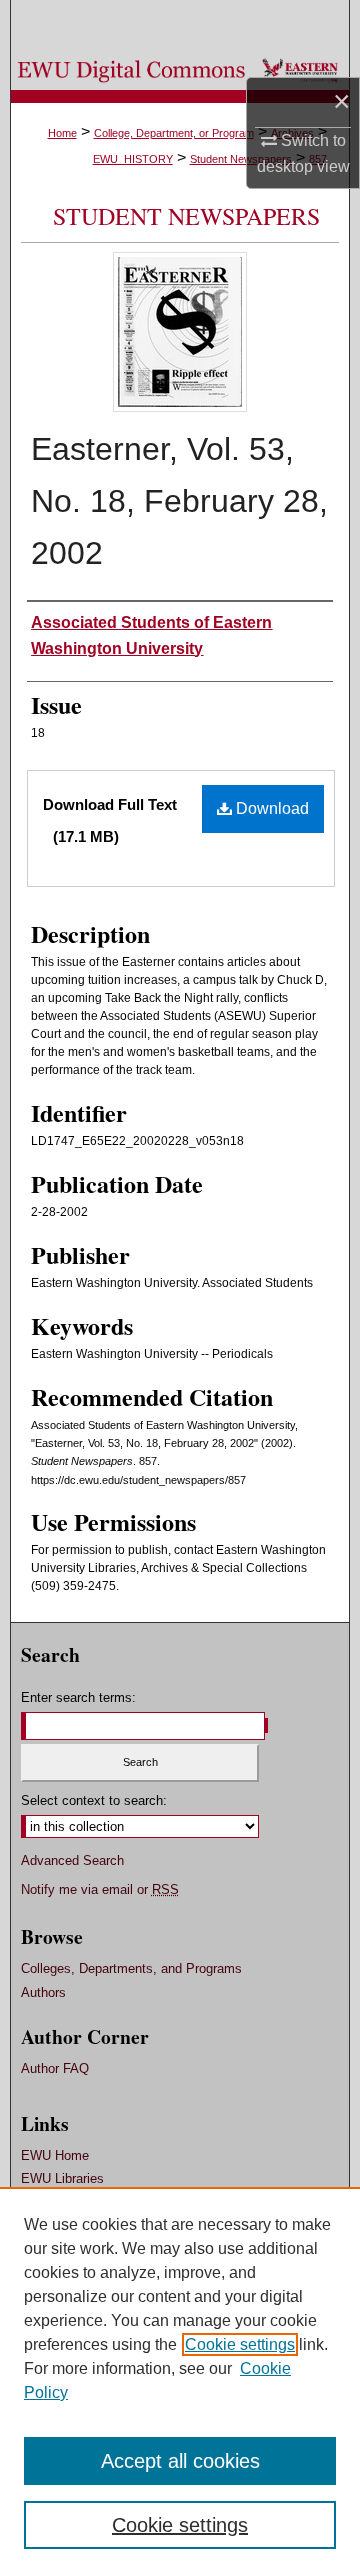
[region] (180, 2380)
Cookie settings (240, 2344)
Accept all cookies (180, 2461)
